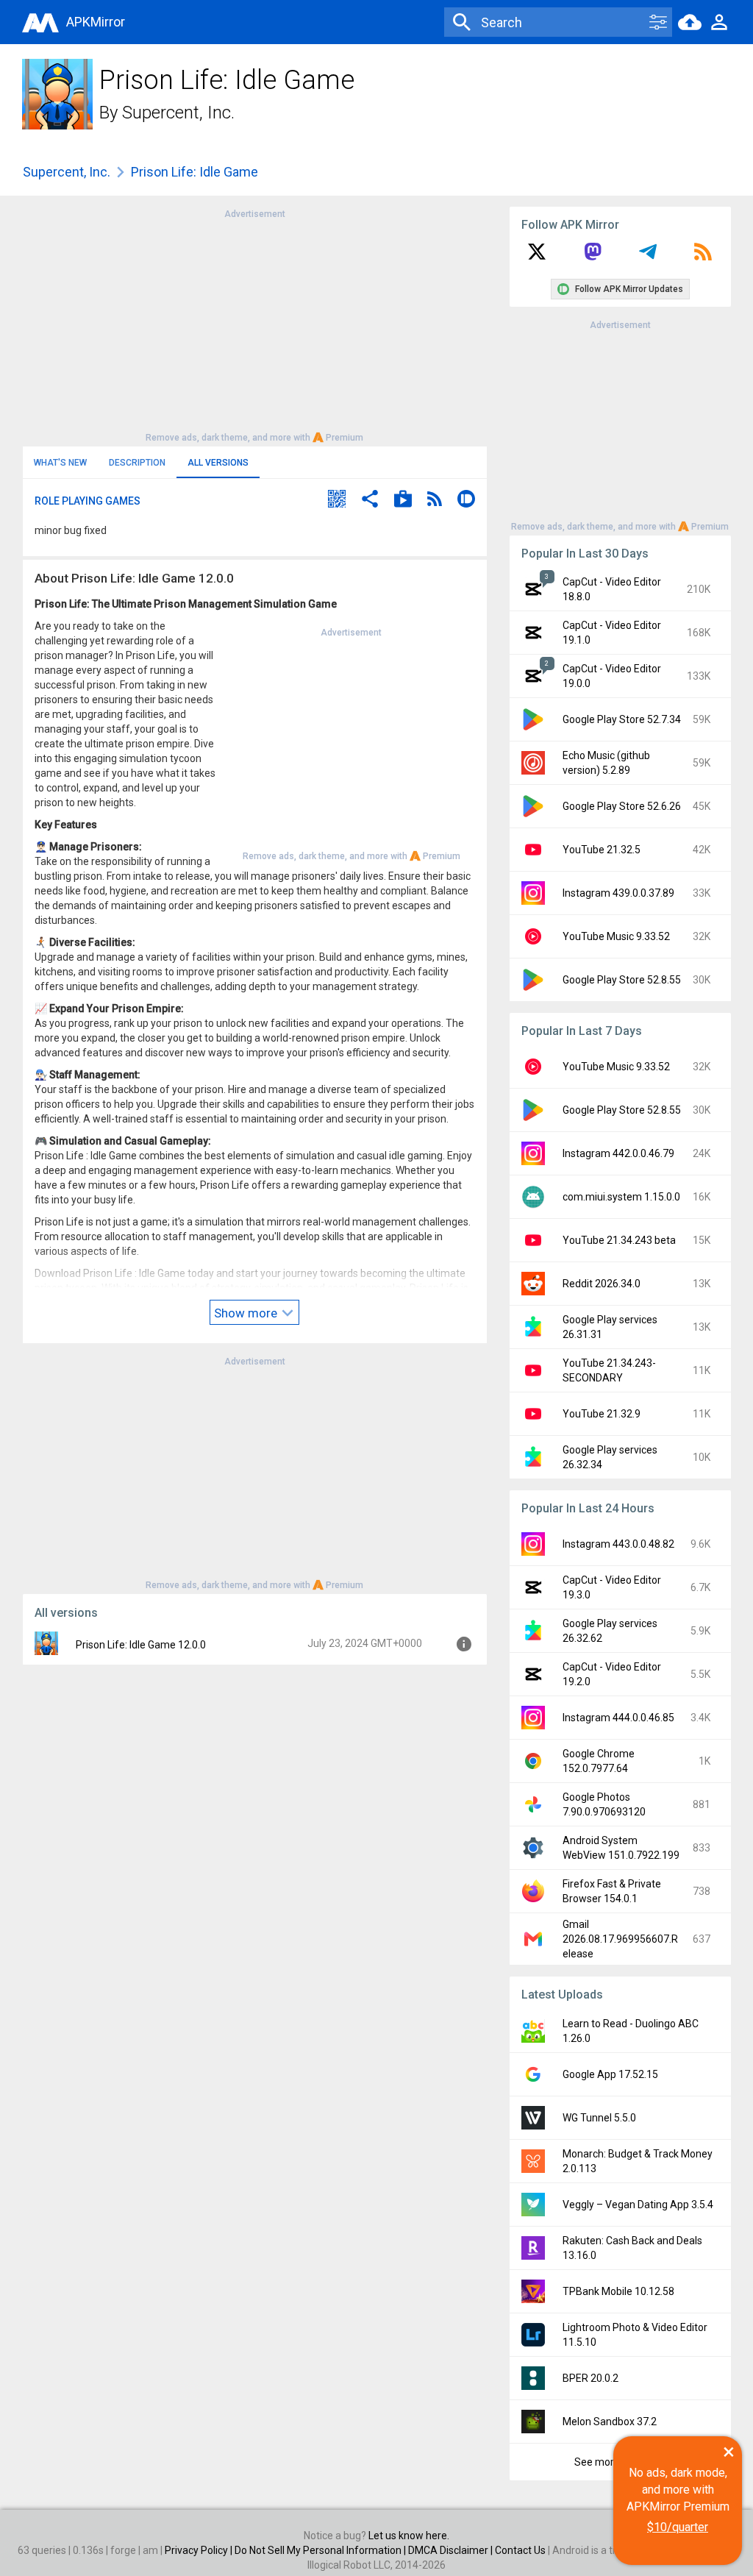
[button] (337, 501)
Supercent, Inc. (178, 113)
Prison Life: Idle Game (195, 172)
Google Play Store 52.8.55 (622, 980)
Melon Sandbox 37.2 (610, 2422)
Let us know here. (409, 2536)
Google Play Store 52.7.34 (622, 719)
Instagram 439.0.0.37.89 (618, 893)
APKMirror (96, 22)
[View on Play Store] (403, 501)
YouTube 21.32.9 (602, 1414)
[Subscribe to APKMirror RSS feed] (703, 257)
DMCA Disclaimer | (452, 2550)
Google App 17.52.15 (610, 2074)
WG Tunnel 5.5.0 (599, 2118)
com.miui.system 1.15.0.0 (621, 1197)
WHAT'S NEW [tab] (60, 463)
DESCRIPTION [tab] (137, 463)
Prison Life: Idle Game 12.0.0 (141, 1645)
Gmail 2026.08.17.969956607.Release (620, 1939)
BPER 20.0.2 (590, 2378)
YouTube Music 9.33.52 (616, 936)
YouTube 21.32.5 (602, 850)
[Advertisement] (254, 324)
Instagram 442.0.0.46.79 (618, 1153)
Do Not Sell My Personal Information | (321, 2550)
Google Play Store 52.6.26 (622, 806)
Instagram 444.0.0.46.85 (618, 1718)
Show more (247, 1313)
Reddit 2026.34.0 (602, 1284)
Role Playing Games (88, 501)
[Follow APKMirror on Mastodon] (593, 257)
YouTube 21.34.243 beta (619, 1240)
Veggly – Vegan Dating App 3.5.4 (638, 2205)
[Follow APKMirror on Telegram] (648, 257)
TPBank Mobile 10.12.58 (618, 2291)
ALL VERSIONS (218, 463)
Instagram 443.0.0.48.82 (618, 1544)
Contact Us (520, 2550)
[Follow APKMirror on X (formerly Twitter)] (537, 257)
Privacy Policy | (200, 2550)
